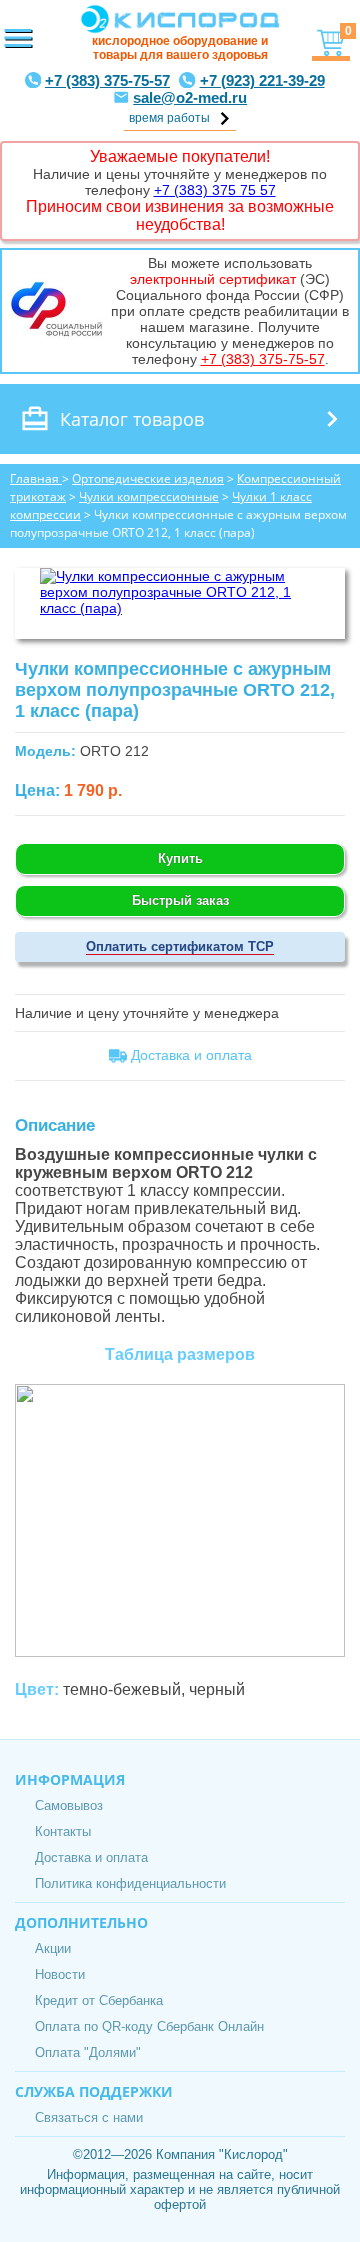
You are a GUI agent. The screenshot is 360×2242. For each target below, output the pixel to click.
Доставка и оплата (91, 1857)
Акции (53, 1948)
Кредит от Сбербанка (99, 2000)
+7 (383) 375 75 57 (215, 190)
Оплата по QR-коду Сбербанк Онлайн (149, 2026)
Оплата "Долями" (88, 2052)
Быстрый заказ (180, 900)
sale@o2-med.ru (190, 97)
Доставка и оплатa (189, 1055)
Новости (60, 1974)
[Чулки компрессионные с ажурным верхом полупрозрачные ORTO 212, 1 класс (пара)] (180, 608)
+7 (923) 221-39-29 (262, 80)
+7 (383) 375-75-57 (107, 80)
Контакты (63, 1831)
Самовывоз (69, 1805)
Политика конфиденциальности (130, 1883)
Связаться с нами (89, 2117)
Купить (180, 858)
